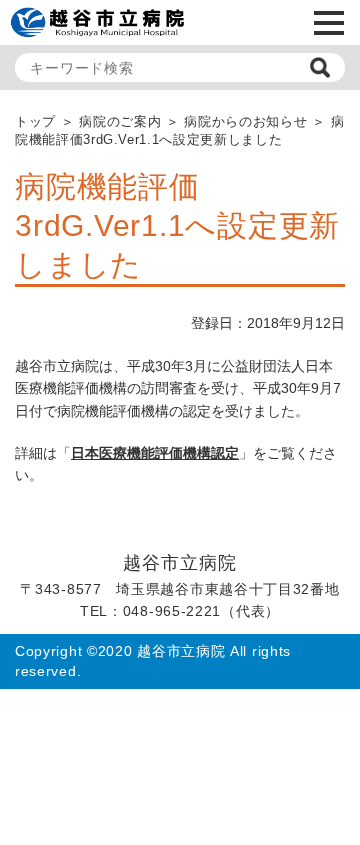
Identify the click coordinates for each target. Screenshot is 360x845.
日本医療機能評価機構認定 (155, 453)
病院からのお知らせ (245, 121)
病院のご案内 (120, 121)
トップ (35, 121)
